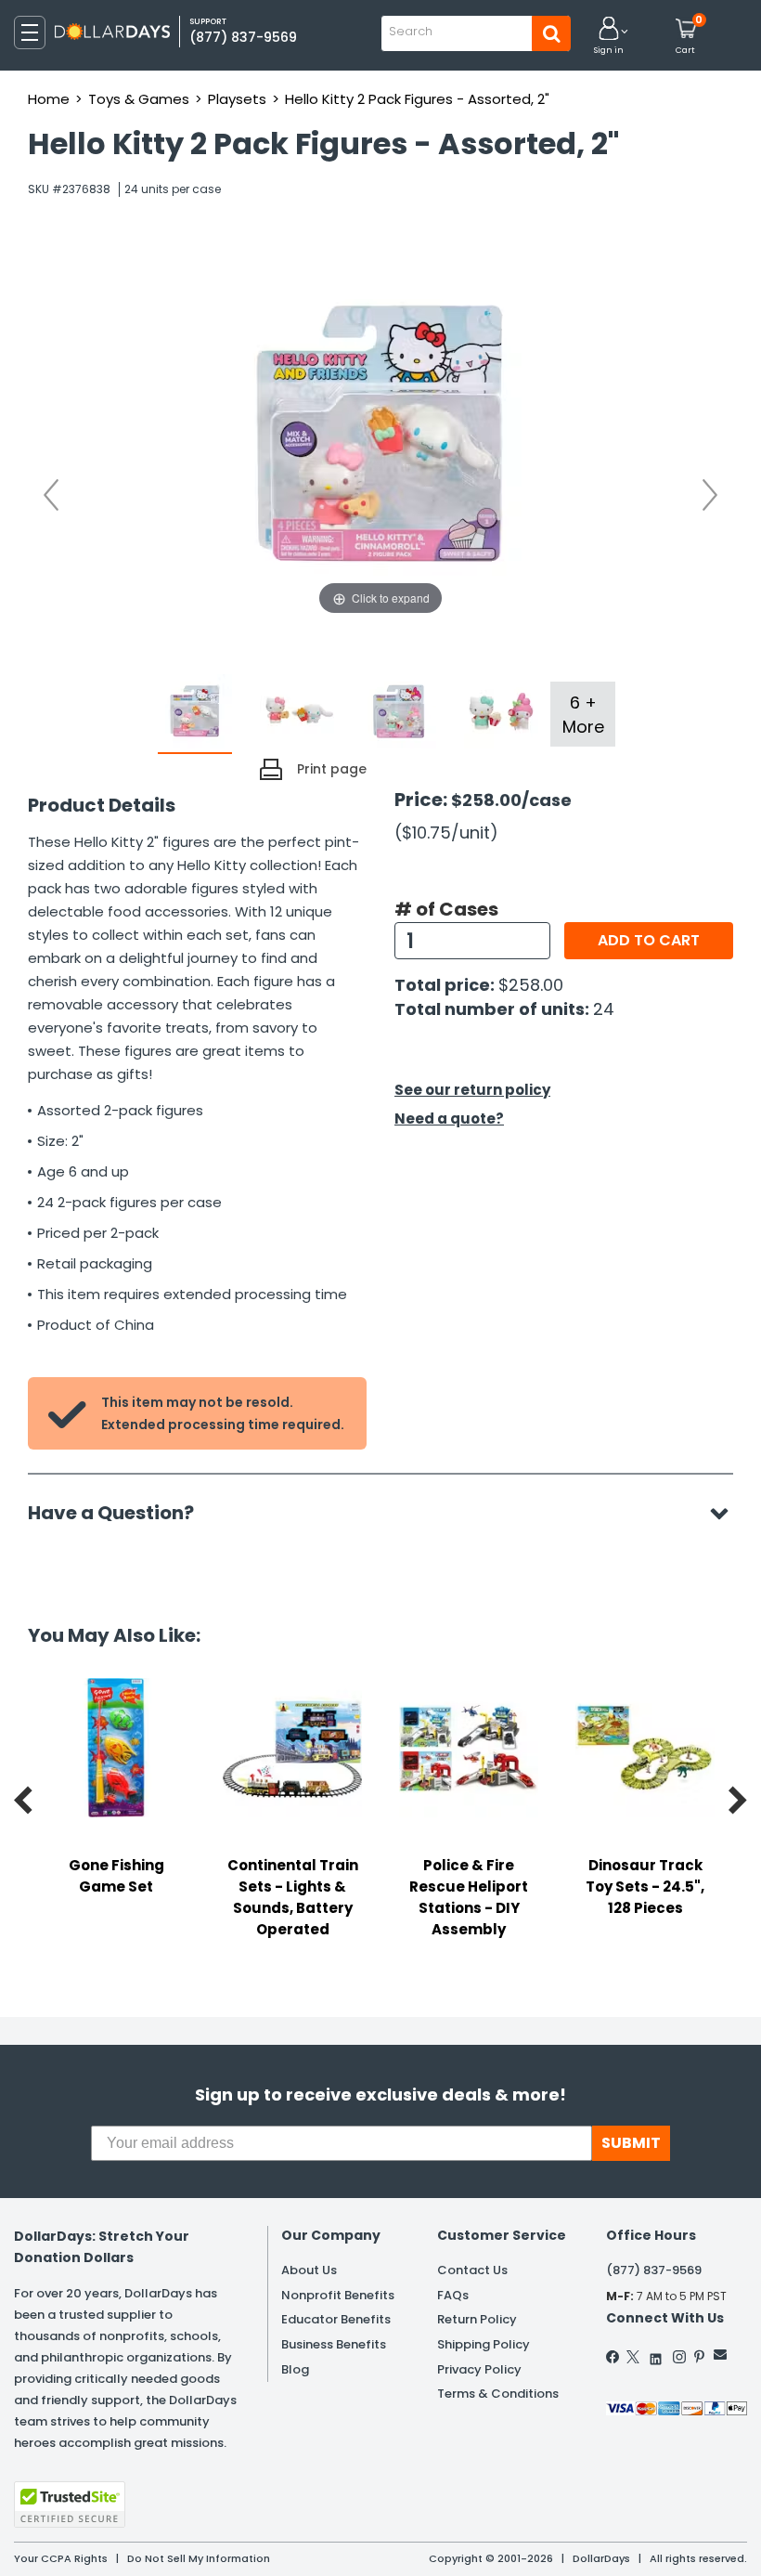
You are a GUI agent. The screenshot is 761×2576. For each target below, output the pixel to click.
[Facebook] (613, 2357)
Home (49, 99)
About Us (309, 2270)
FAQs (453, 2295)
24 (604, 1009)
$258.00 (531, 985)
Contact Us (472, 2270)
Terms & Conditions (498, 2394)
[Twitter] (633, 2357)
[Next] (710, 495)
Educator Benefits (336, 2319)
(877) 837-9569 (243, 37)
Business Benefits (334, 2344)
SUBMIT (631, 2143)
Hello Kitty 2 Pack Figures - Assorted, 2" (417, 99)
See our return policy (472, 1090)
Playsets (237, 99)
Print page (332, 769)
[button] (609, 37)
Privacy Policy (479, 2369)
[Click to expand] (380, 434)
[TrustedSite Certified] (70, 2504)
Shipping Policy (484, 2344)
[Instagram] (679, 2357)
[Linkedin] (656, 2355)
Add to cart (649, 940)
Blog (295, 2369)
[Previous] (51, 495)
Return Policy (477, 2319)
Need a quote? (449, 1119)
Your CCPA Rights (61, 2558)
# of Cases (446, 909)
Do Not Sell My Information (199, 2558)
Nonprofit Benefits (338, 2295)
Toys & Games (139, 99)
